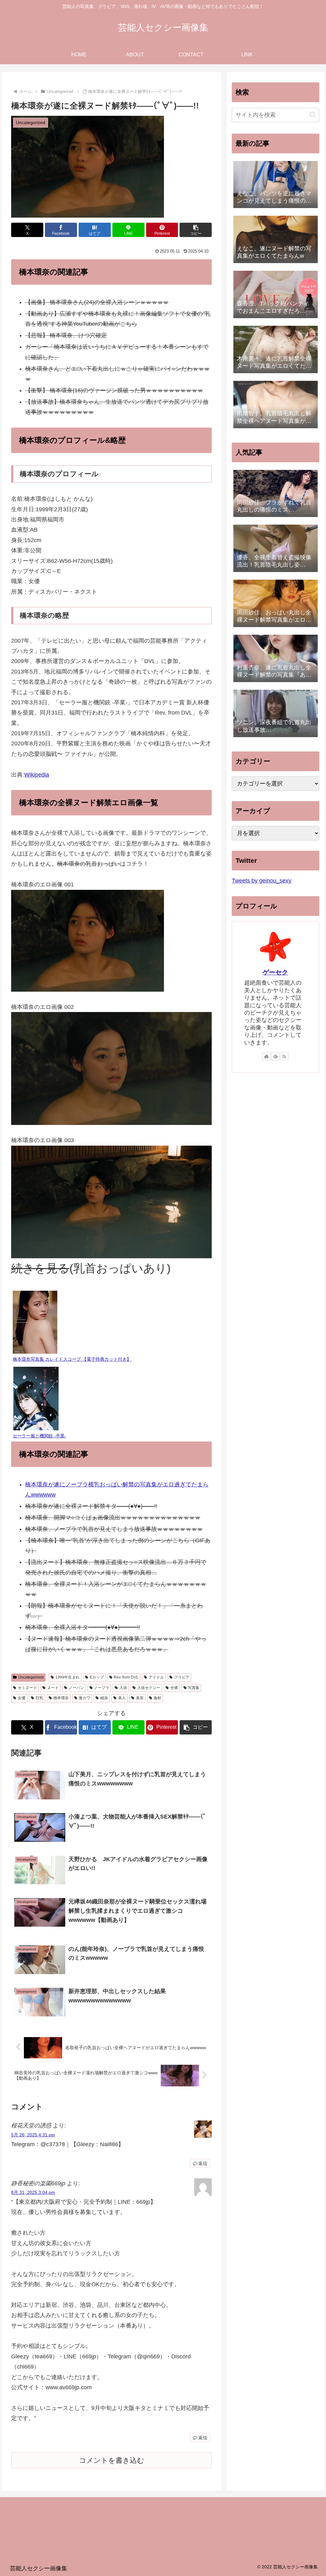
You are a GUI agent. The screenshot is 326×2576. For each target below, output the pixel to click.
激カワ (84, 1698)
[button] (196, 230)
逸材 (157, 1698)
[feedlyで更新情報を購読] (275, 1056)
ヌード (53, 1688)
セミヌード (27, 1688)
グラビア (182, 1677)
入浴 (123, 1688)
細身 (104, 1698)
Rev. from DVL (126, 1677)
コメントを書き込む (112, 2460)
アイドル (156, 1677)
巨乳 (39, 1698)
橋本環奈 (61, 1698)
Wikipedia (37, 775)
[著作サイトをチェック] (266, 1056)
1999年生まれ (67, 1677)
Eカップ (97, 1677)
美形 (140, 1698)
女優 (22, 1698)
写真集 (194, 1688)
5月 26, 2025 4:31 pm (33, 2135)
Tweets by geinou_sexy (262, 881)
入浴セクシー (149, 1688)
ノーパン (76, 1688)
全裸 (174, 1688)
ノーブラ (102, 1688)
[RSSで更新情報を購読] (284, 1056)
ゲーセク (275, 972)
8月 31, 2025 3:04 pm (33, 2192)
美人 (122, 1698)
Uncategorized (31, 1677)
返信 (203, 2163)
